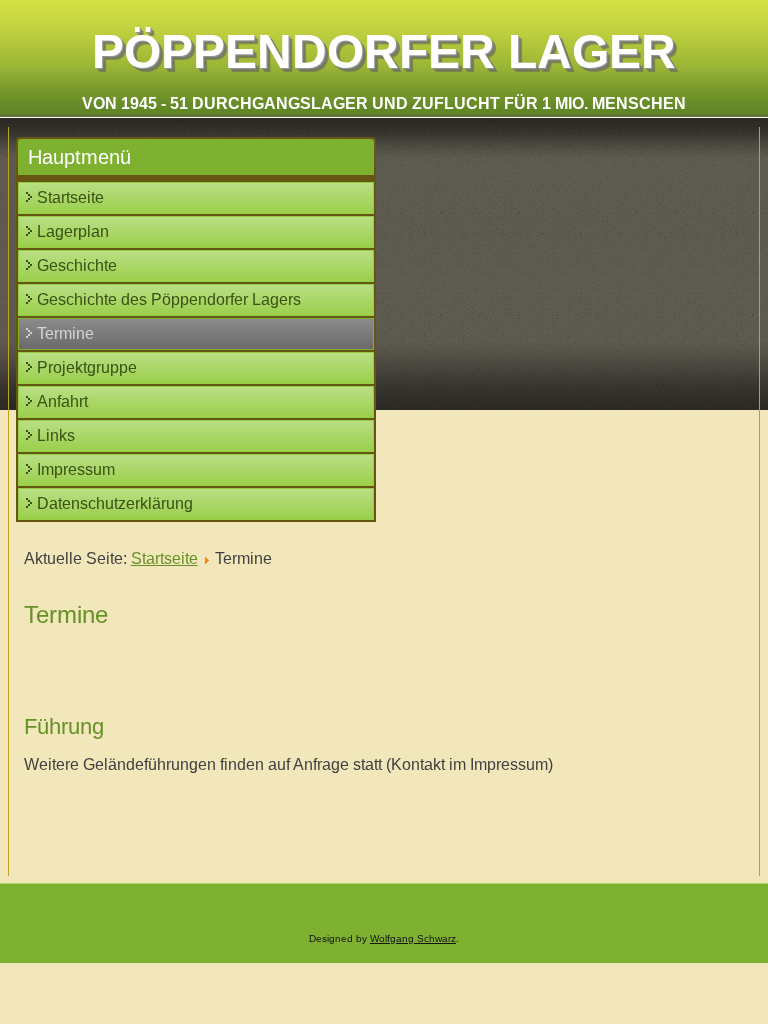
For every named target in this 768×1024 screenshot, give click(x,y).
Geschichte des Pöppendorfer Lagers (169, 299)
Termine (65, 333)
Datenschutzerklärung (115, 503)
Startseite (70, 197)
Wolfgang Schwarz (413, 938)
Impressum (76, 469)
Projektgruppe (87, 367)
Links (56, 435)
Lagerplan (73, 231)
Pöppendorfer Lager (384, 51)
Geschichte (77, 265)
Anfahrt (62, 401)
